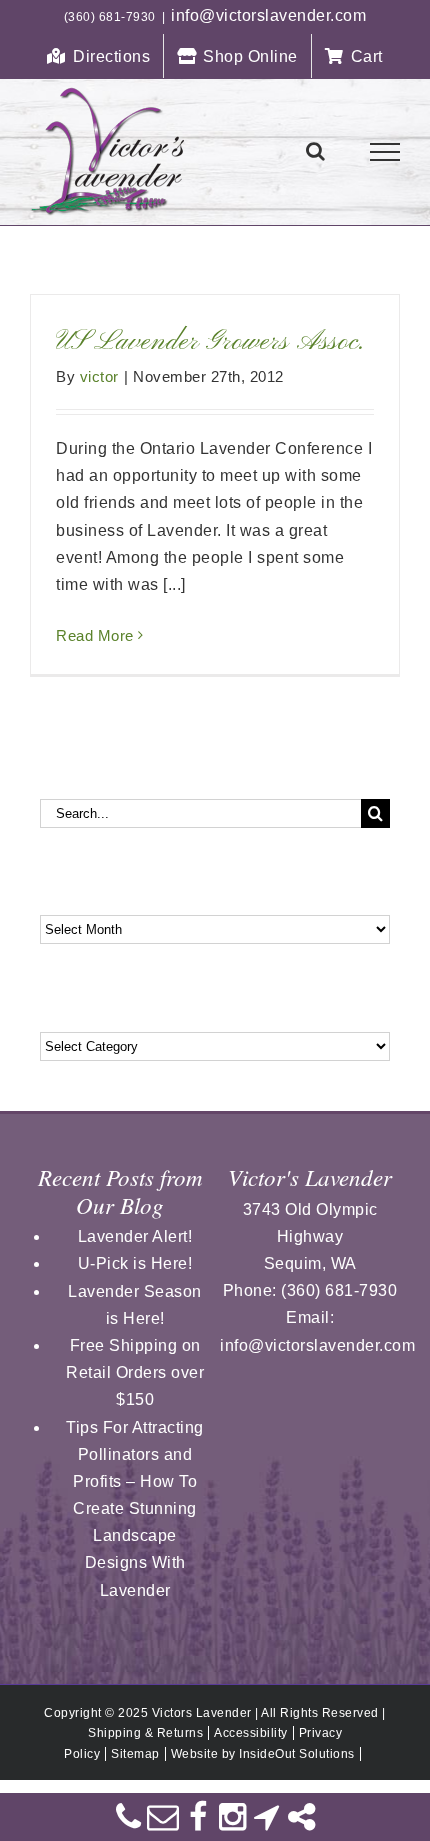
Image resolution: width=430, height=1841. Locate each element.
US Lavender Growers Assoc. (211, 342)
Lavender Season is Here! (135, 1305)
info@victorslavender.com (268, 15)
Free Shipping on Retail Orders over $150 (135, 1372)
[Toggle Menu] (385, 152)
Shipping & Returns (145, 1733)
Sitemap (135, 1754)
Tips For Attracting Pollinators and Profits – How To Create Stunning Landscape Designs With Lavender (135, 1509)
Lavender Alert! (135, 1236)
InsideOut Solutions (297, 1754)
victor (99, 376)
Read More (95, 635)
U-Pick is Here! (135, 1263)
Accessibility (251, 1733)
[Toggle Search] (316, 151)
